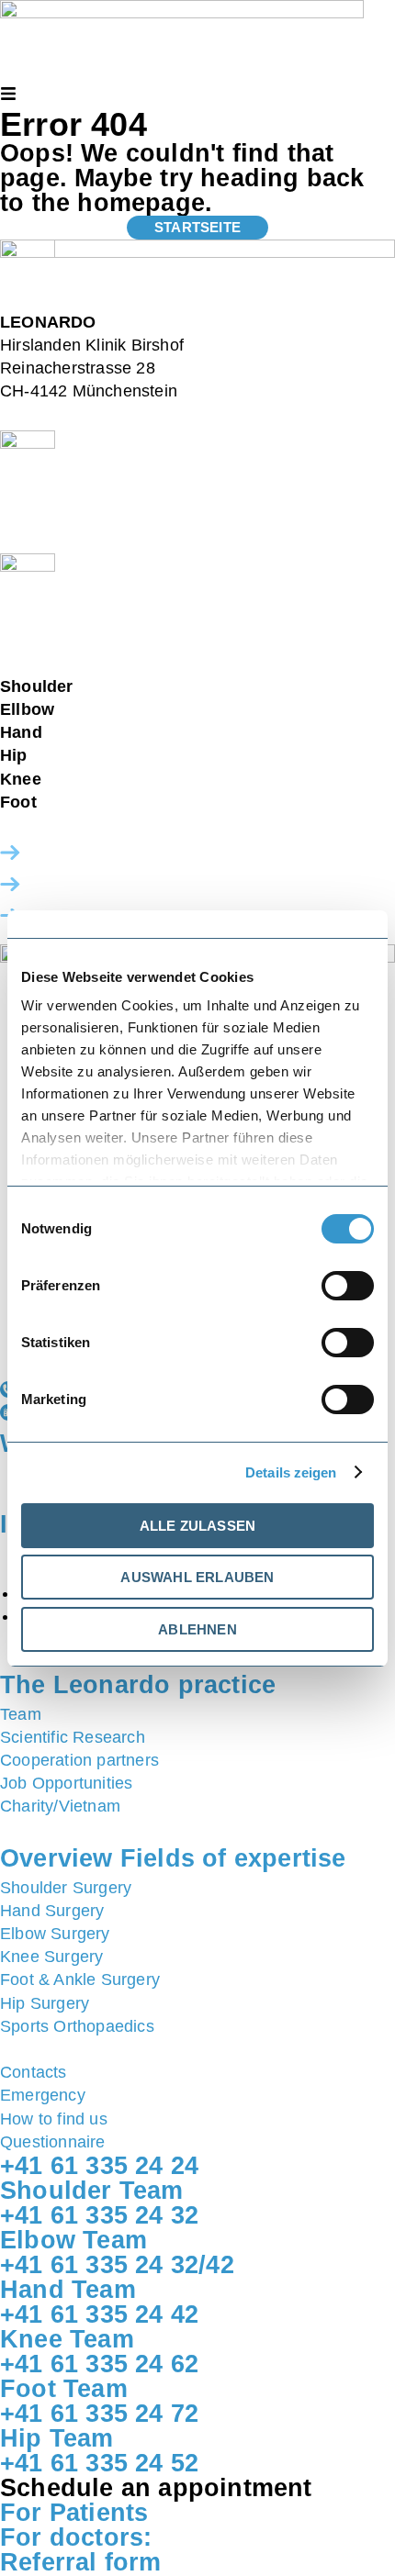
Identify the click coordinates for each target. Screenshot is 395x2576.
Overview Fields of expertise (173, 1858)
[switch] (348, 1286)
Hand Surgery (52, 1911)
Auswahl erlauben (197, 1577)
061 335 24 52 (86, 755)
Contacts (34, 2072)
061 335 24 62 (100, 779)
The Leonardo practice (138, 1685)
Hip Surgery (45, 2003)
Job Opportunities (66, 1783)
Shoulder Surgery (66, 1888)
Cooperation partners (79, 1760)
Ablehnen (197, 1629)
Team (21, 1714)
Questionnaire (53, 2142)
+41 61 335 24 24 (66, 636)
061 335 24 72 (96, 802)
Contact (58, 853)
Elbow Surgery (55, 1934)
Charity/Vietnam (60, 1806)
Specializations (107, 1831)
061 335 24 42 (101, 732)
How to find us (83, 884)
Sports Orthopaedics (77, 2026)
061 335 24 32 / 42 (130, 709)
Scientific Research (73, 1737)
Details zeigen (291, 1472)
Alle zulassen (198, 1526)
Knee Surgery (51, 1957)
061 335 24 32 (132, 686)
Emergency (43, 2095)
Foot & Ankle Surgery (80, 1979)
